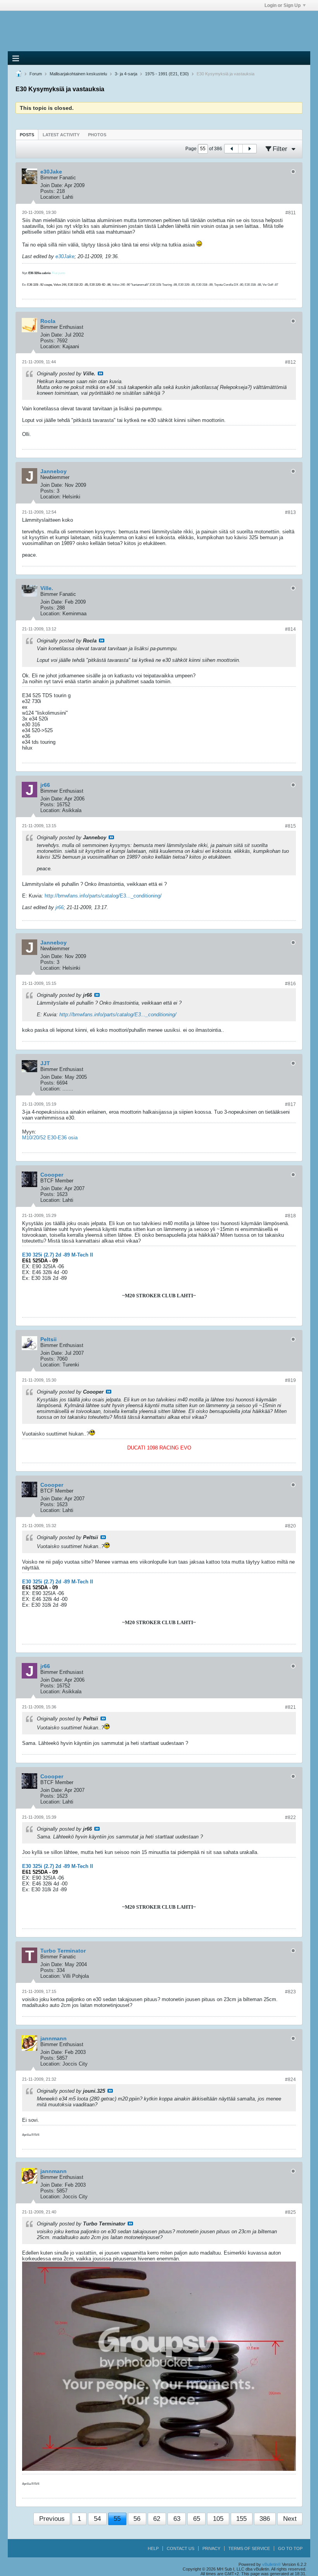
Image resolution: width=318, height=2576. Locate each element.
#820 (290, 1526)
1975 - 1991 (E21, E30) (167, 74)
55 (117, 2519)
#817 (290, 1104)
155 (241, 2519)
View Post (100, 373)
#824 (290, 2080)
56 (137, 2519)
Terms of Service (249, 2548)
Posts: (48, 191)
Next (290, 2519)
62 (157, 2519)
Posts (27, 135)
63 (177, 2519)
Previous (52, 2519)
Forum (36, 74)
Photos (97, 135)
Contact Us (181, 2548)
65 (197, 2519)
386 (265, 2519)
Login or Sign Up (283, 5)
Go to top (290, 2548)
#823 (290, 1992)
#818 (290, 1216)
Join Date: (52, 185)
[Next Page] (249, 149)
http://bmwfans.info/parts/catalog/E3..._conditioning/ (103, 896)
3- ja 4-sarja (126, 74)
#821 (290, 1707)
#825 (290, 2212)
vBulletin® (271, 2564)
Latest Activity (61, 135)
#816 (290, 984)
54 (97, 2519)
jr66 (60, 907)
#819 (290, 1380)
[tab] (27, 135)
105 (218, 2519)
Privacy (211, 2548)
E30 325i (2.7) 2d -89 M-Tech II (58, 1255)
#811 (291, 213)
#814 (290, 629)
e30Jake (65, 256)
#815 (290, 826)
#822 (290, 1817)
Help (153, 2548)
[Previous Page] (232, 149)
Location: (51, 197)
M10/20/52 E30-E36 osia (50, 1138)
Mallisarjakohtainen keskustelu (78, 74)
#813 (290, 512)
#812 (290, 362)
